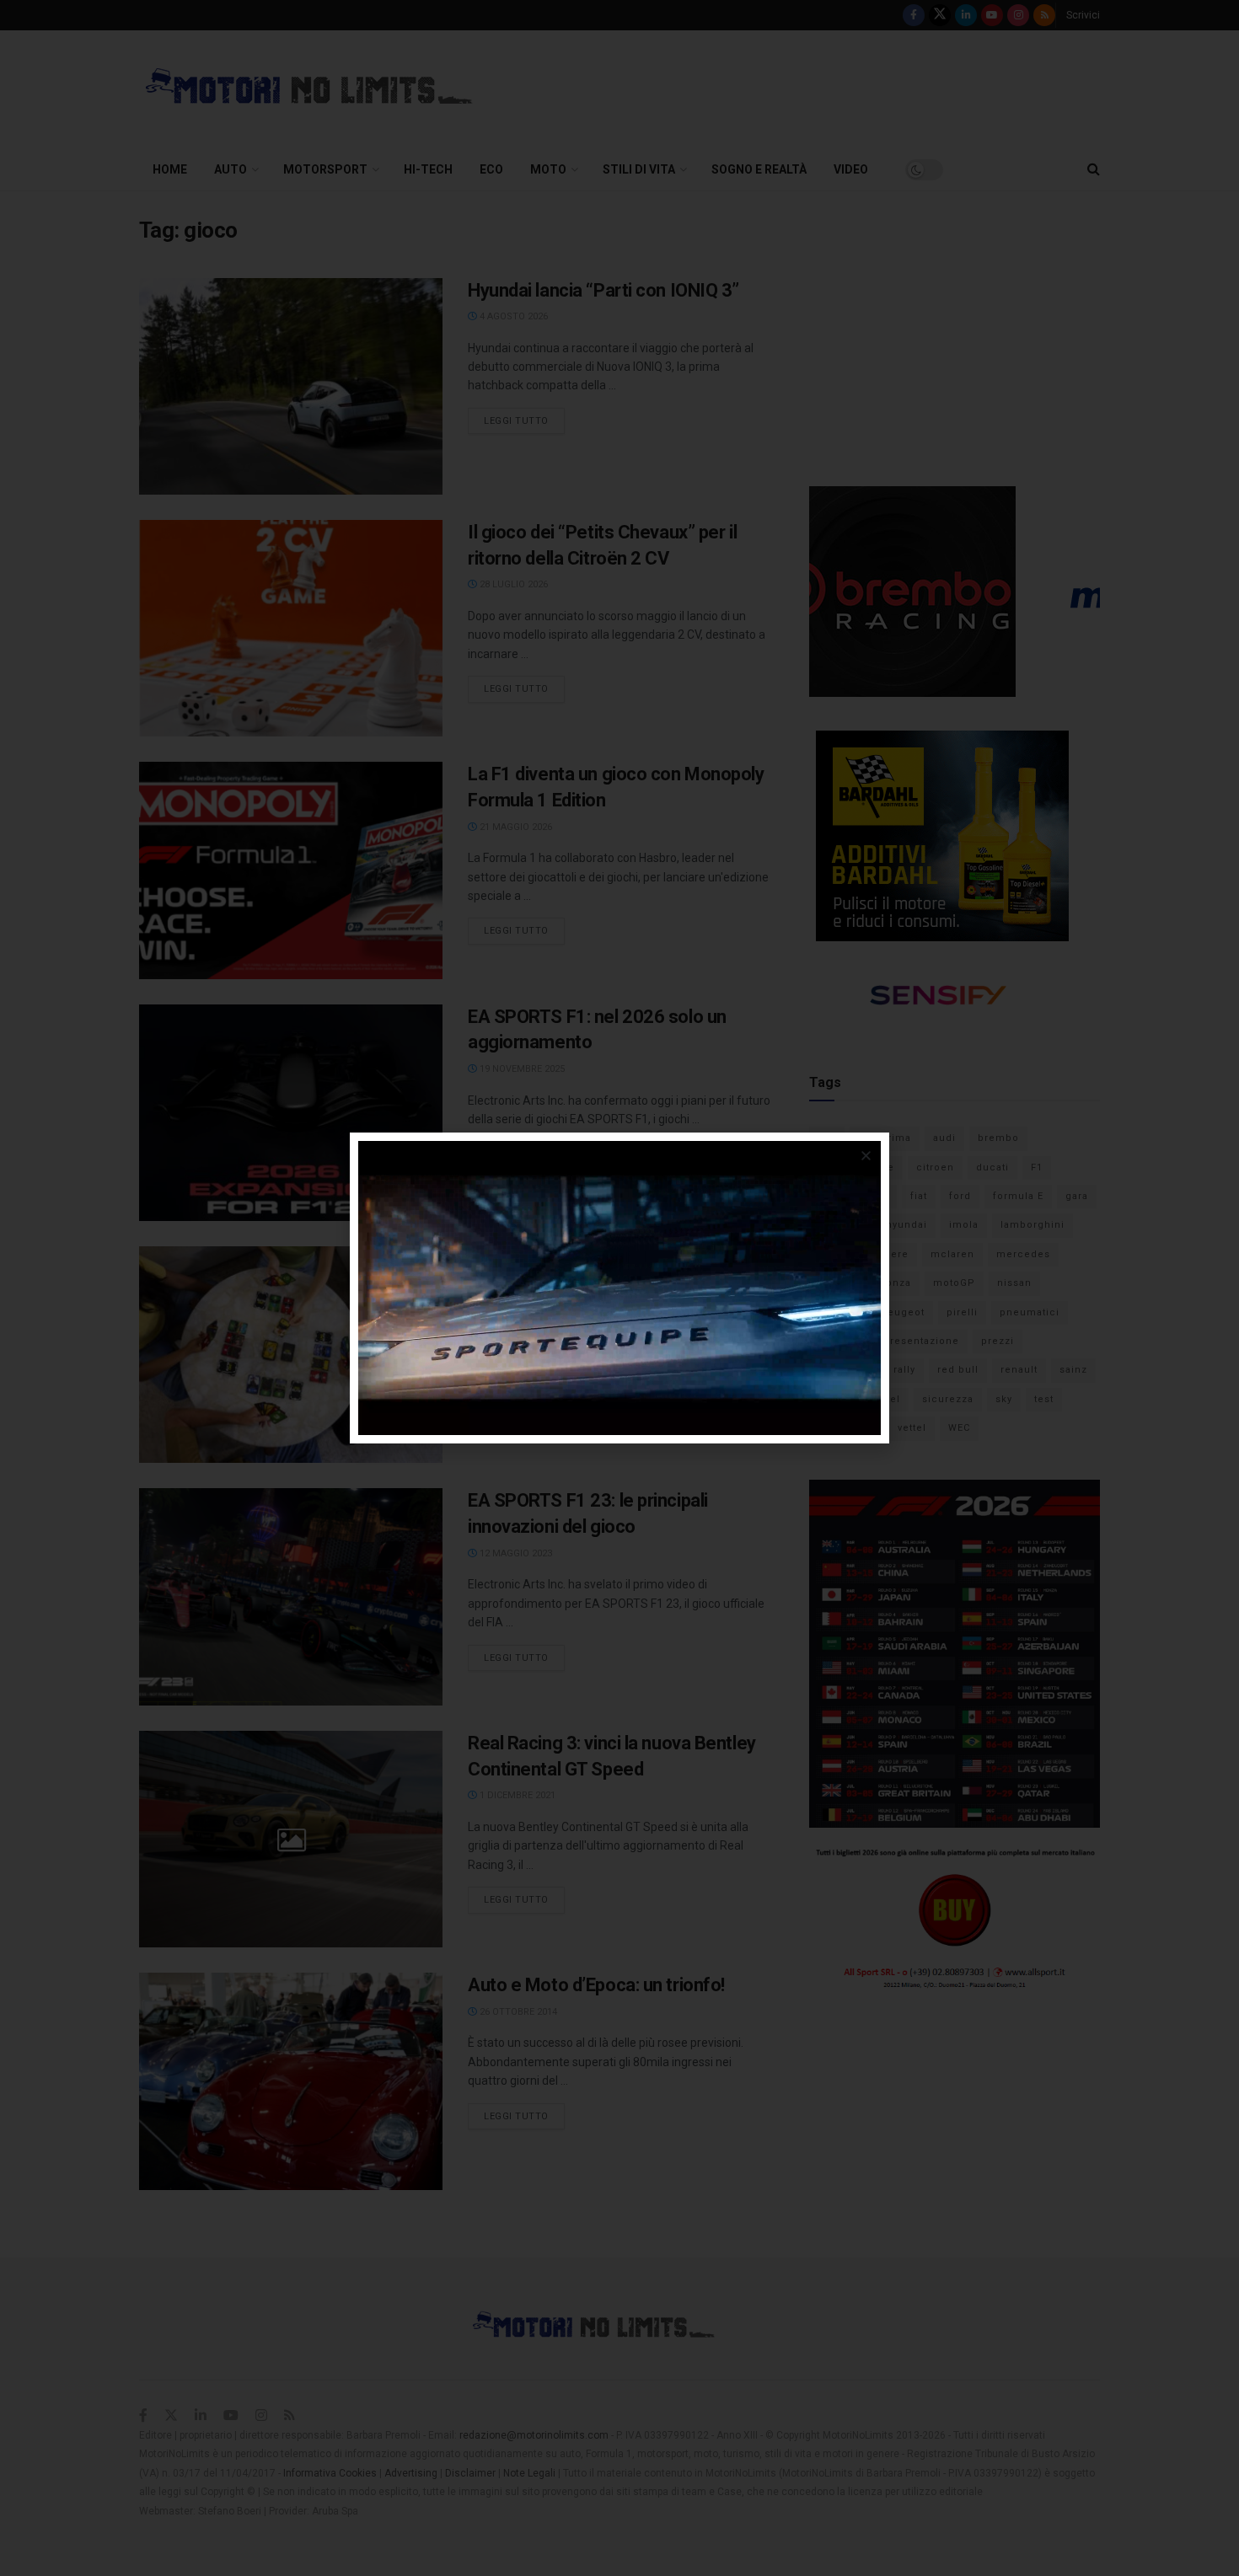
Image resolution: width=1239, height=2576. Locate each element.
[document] (619, 1288)
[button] (866, 1156)
